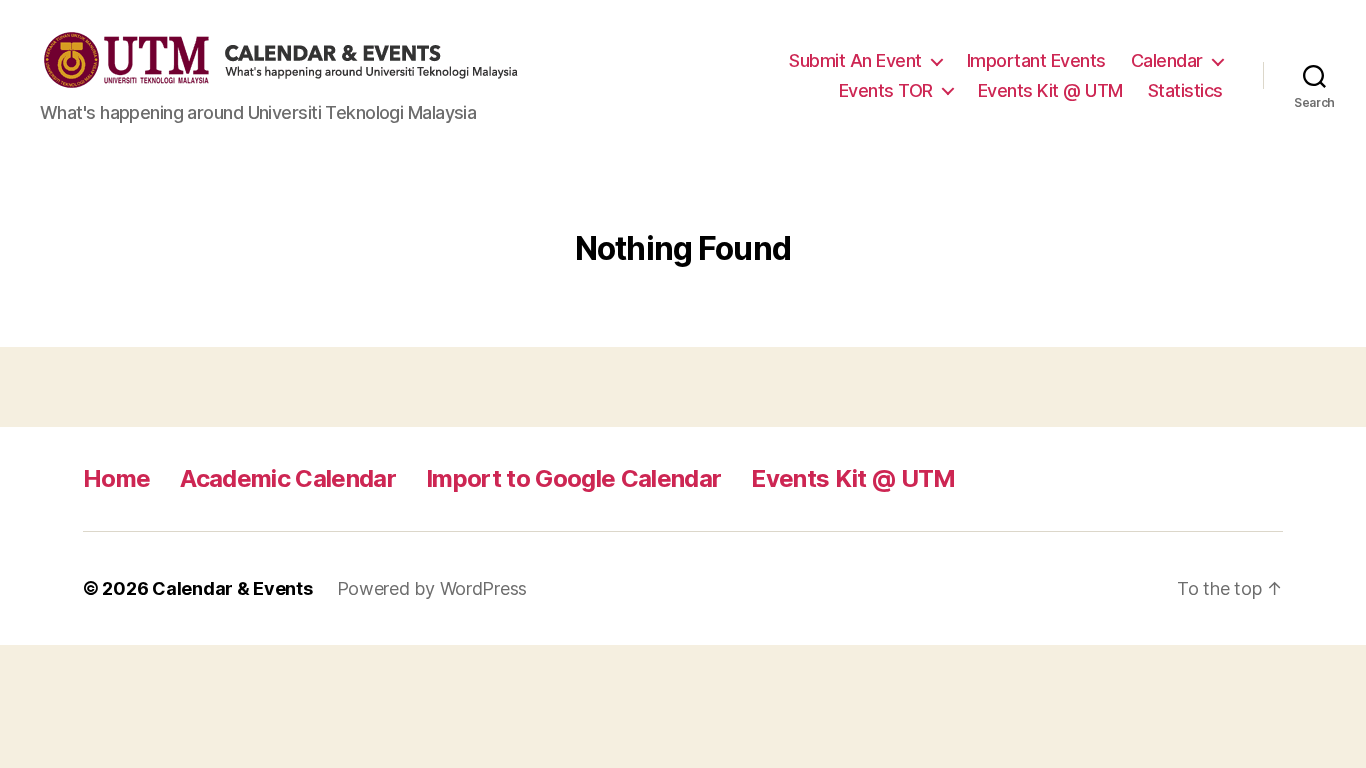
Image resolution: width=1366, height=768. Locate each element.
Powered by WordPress (432, 588)
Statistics (1185, 90)
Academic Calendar (288, 478)
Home (116, 478)
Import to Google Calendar (573, 478)
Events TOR (886, 90)
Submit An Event (855, 60)
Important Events (1036, 60)
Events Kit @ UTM (1050, 90)
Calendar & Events (232, 588)
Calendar (1167, 60)
